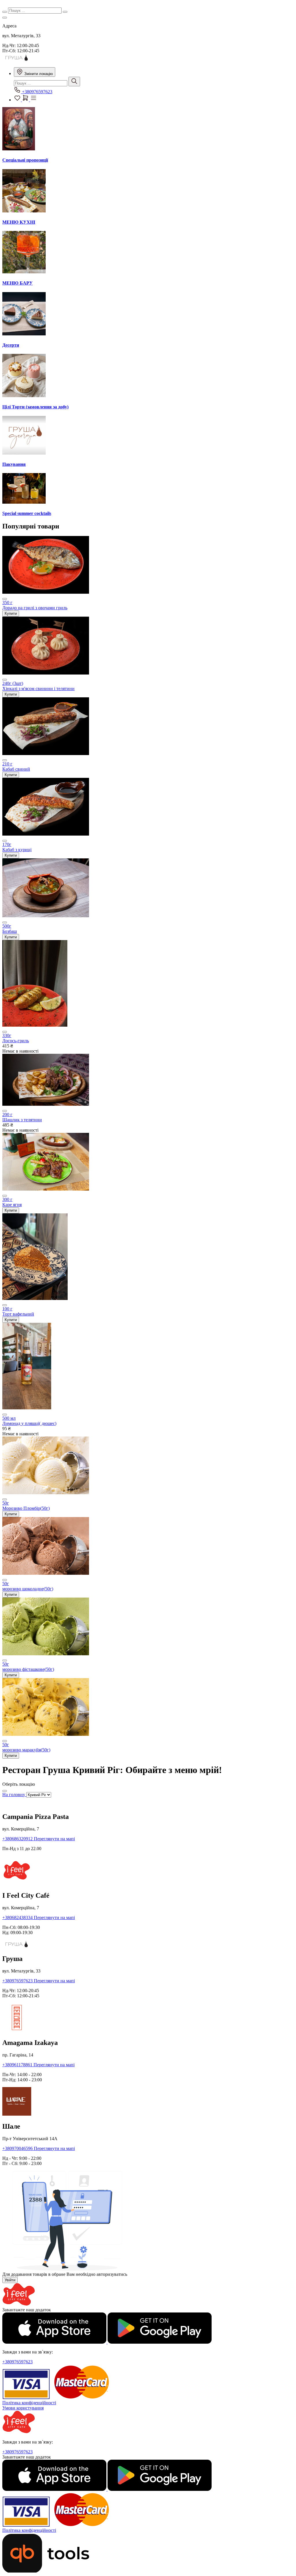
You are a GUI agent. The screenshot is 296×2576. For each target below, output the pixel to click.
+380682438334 (18, 1917)
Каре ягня (12, 1205)
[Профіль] (34, 100)
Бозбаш (10, 931)
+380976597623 (37, 92)
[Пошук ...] (74, 82)
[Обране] (18, 100)
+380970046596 (18, 2148)
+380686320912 (18, 1839)
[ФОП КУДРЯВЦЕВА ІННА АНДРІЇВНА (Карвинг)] (17, 60)
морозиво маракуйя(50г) (26, 1750)
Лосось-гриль (16, 1041)
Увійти (10, 2280)
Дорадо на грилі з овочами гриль (35, 608)
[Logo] (19, 2305)
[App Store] (55, 2342)
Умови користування (23, 2408)
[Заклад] (5, 18)
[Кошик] (26, 100)
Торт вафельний (18, 1314)
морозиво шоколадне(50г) (28, 1589)
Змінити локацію (38, 74)
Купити (11, 613)
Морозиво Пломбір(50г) (26, 1508)
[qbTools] (46, 2571)
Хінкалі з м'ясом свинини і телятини (38, 689)
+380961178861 (18, 2065)
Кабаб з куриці (17, 850)
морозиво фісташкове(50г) (28, 1669)
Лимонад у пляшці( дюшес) (29, 1423)
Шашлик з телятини (22, 1120)
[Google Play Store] (160, 2342)
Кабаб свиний (16, 769)
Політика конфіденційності (29, 2403)
